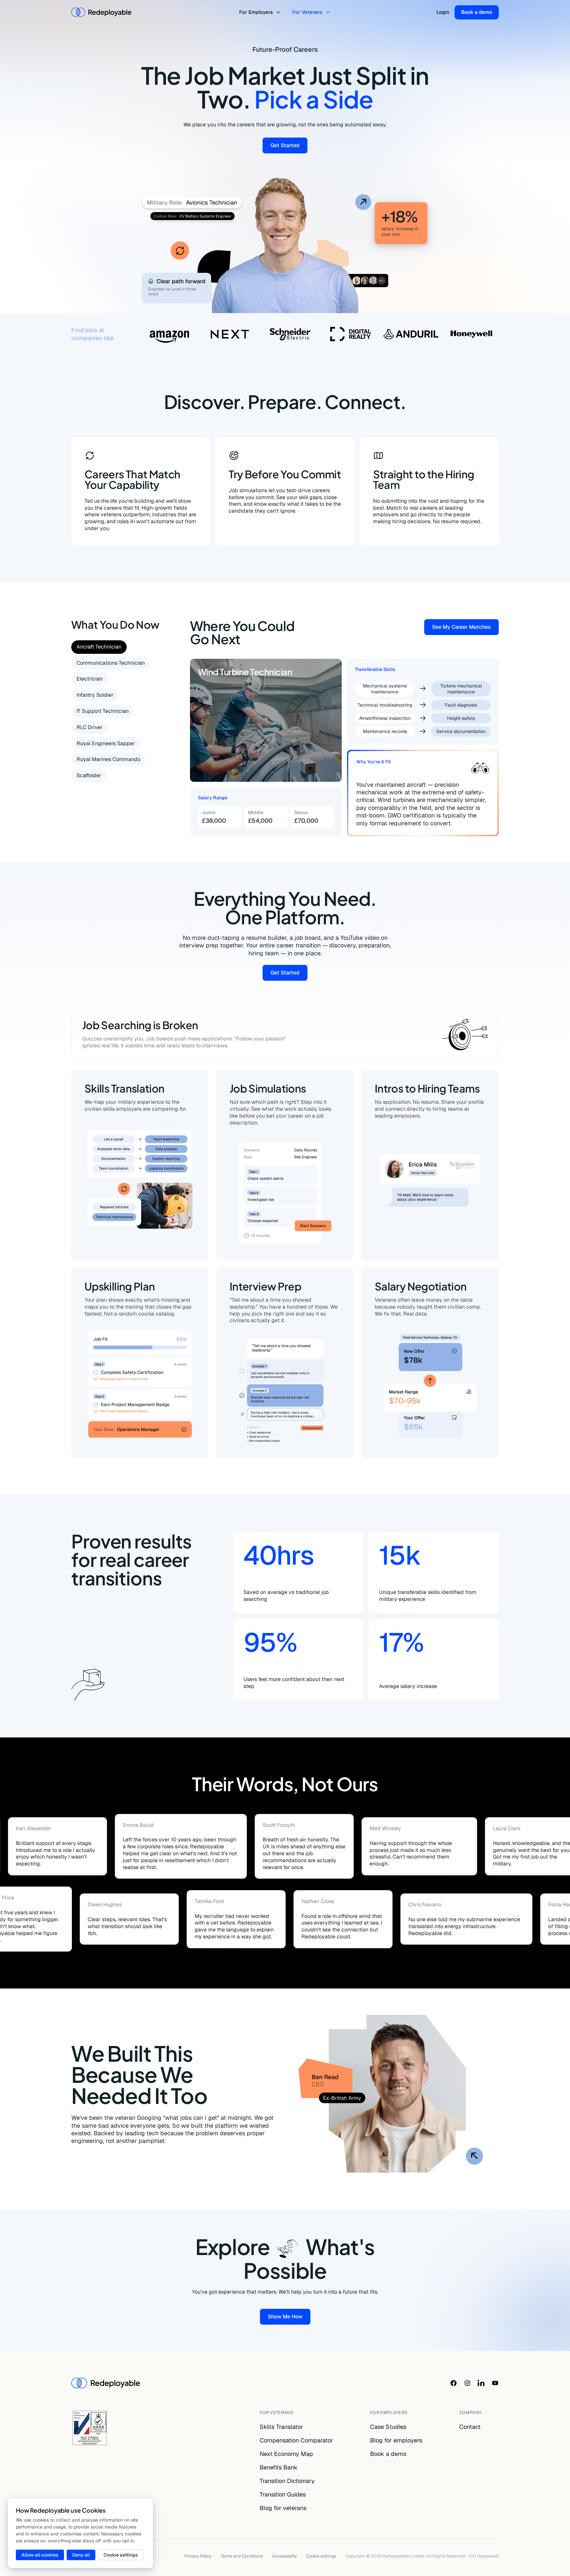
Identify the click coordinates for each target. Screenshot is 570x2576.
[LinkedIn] (481, 2383)
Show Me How (289, 2318)
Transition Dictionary (287, 2481)
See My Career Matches (465, 628)
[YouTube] (495, 2383)
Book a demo (477, 12)
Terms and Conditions (242, 2556)
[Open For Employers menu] (279, 12)
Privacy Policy (198, 2556)
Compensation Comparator (296, 2440)
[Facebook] (454, 2383)
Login (443, 12)
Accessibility (285, 2556)
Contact (470, 2427)
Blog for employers (396, 2440)
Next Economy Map (286, 2454)
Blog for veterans (283, 2508)
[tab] (99, 647)
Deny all (81, 2555)
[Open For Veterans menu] (329, 12)
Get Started (289, 147)
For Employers (256, 12)
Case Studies (388, 2427)
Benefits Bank (279, 2467)
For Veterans (307, 12)
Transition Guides (283, 2494)
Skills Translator (281, 2427)
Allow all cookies (40, 2555)
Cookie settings (321, 2556)
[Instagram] (467, 2383)
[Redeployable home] (101, 12)
